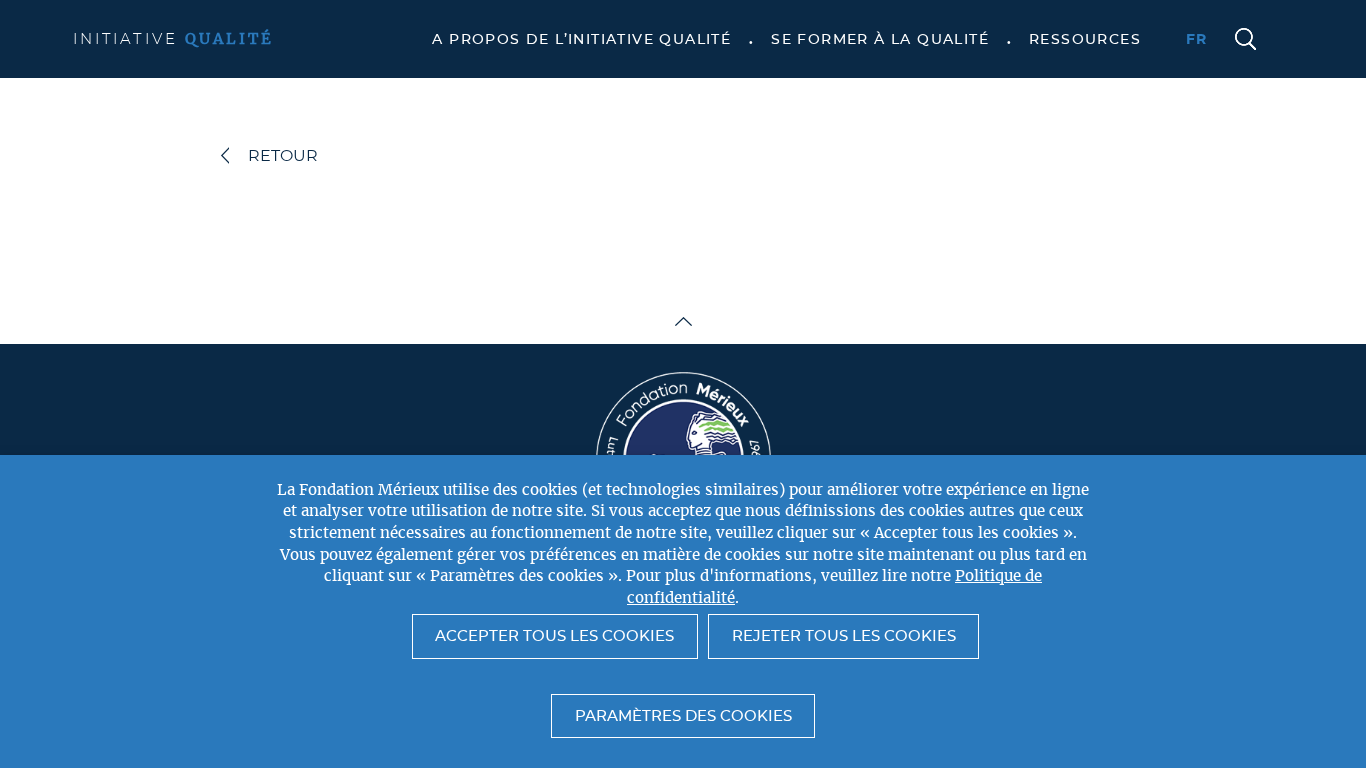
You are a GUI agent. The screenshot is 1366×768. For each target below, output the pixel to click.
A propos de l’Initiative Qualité (581, 40)
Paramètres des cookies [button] (683, 716)
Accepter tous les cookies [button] (554, 636)
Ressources (1085, 40)
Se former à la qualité (880, 40)
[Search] (1246, 40)
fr (1197, 40)
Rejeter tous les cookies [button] (844, 636)
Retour (283, 156)
